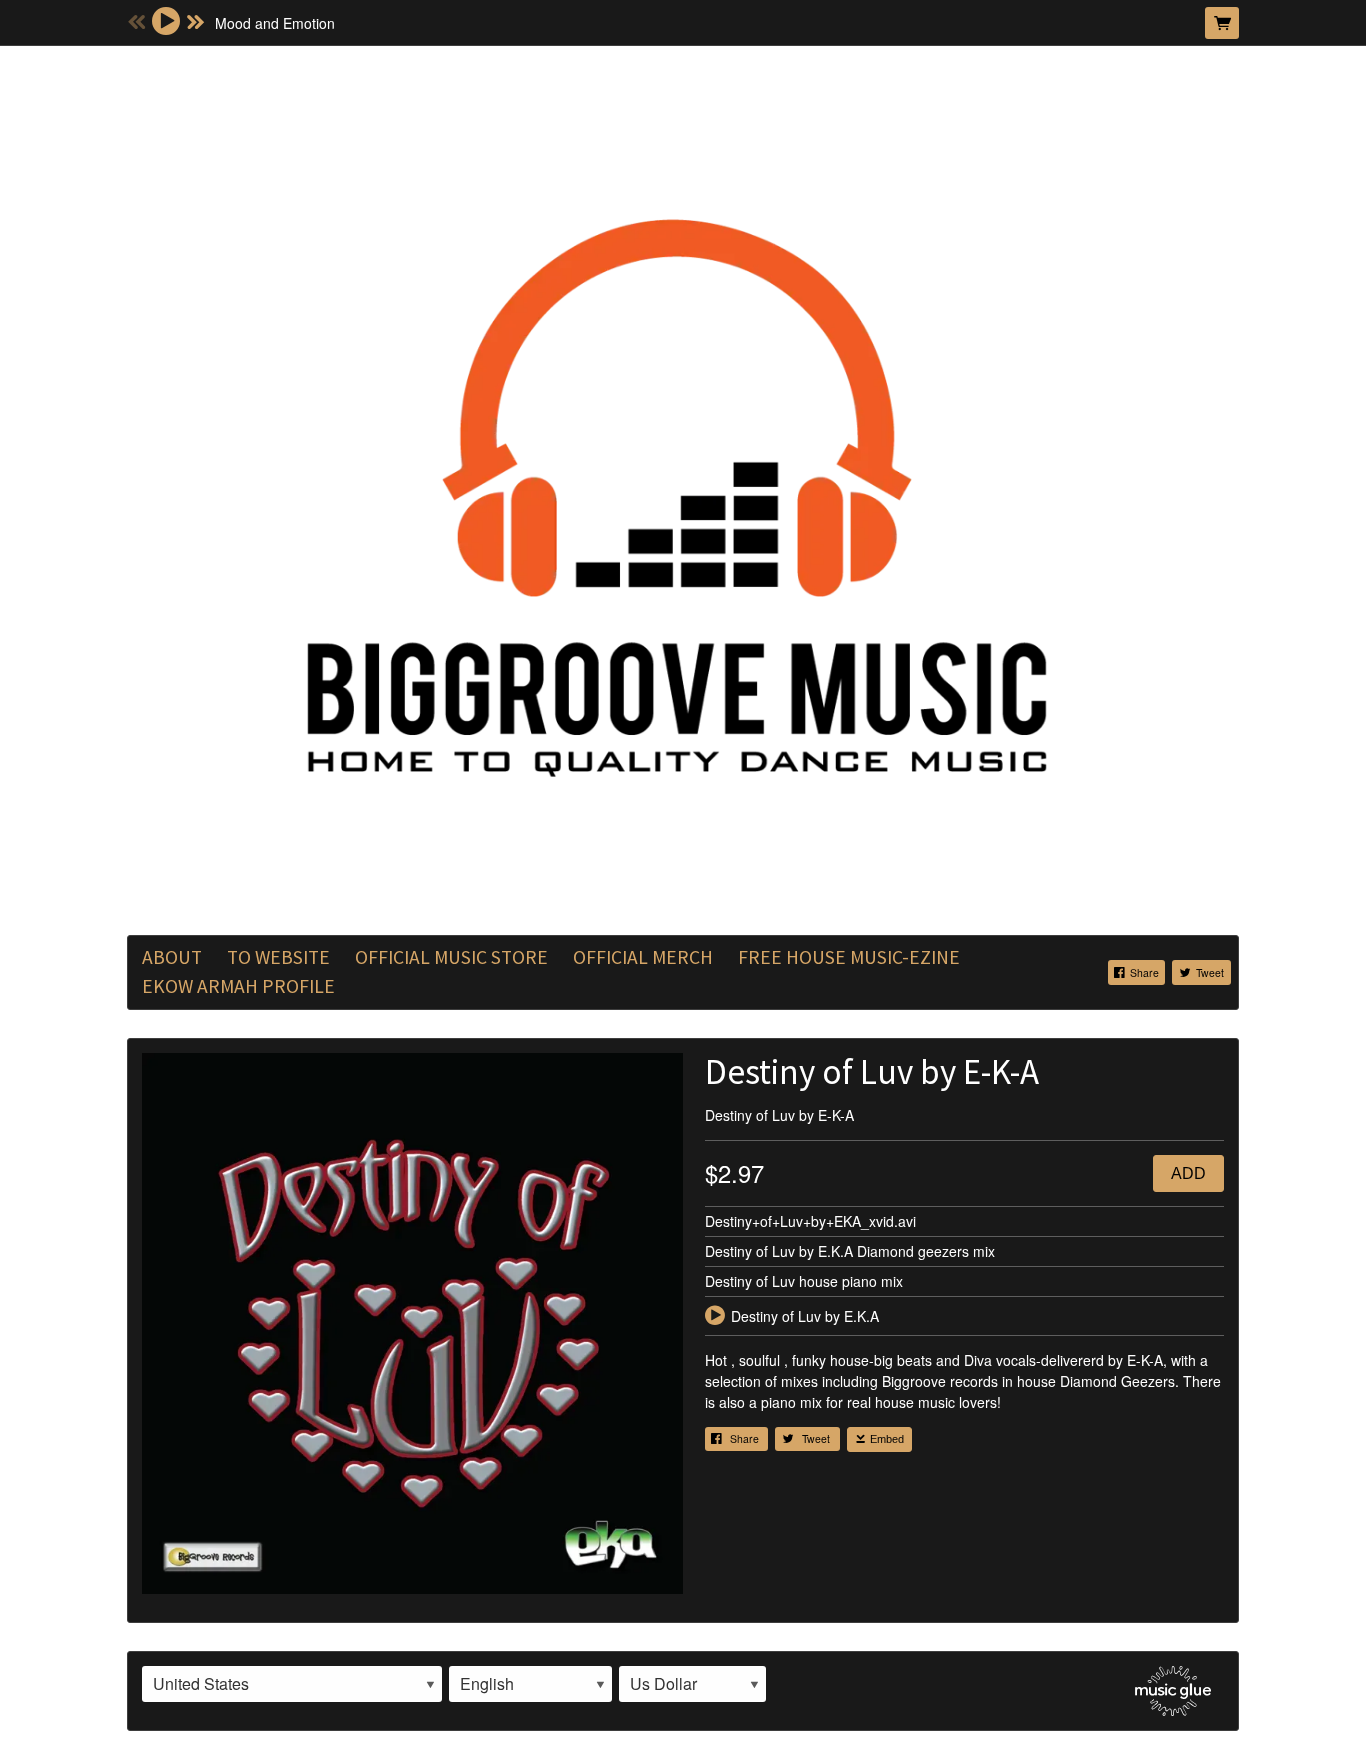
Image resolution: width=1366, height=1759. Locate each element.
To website (278, 957)
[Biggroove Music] (683, 488)
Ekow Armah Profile (238, 986)
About (172, 957)
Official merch (643, 957)
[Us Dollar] (692, 1684)
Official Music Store (451, 957)
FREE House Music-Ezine (849, 957)
